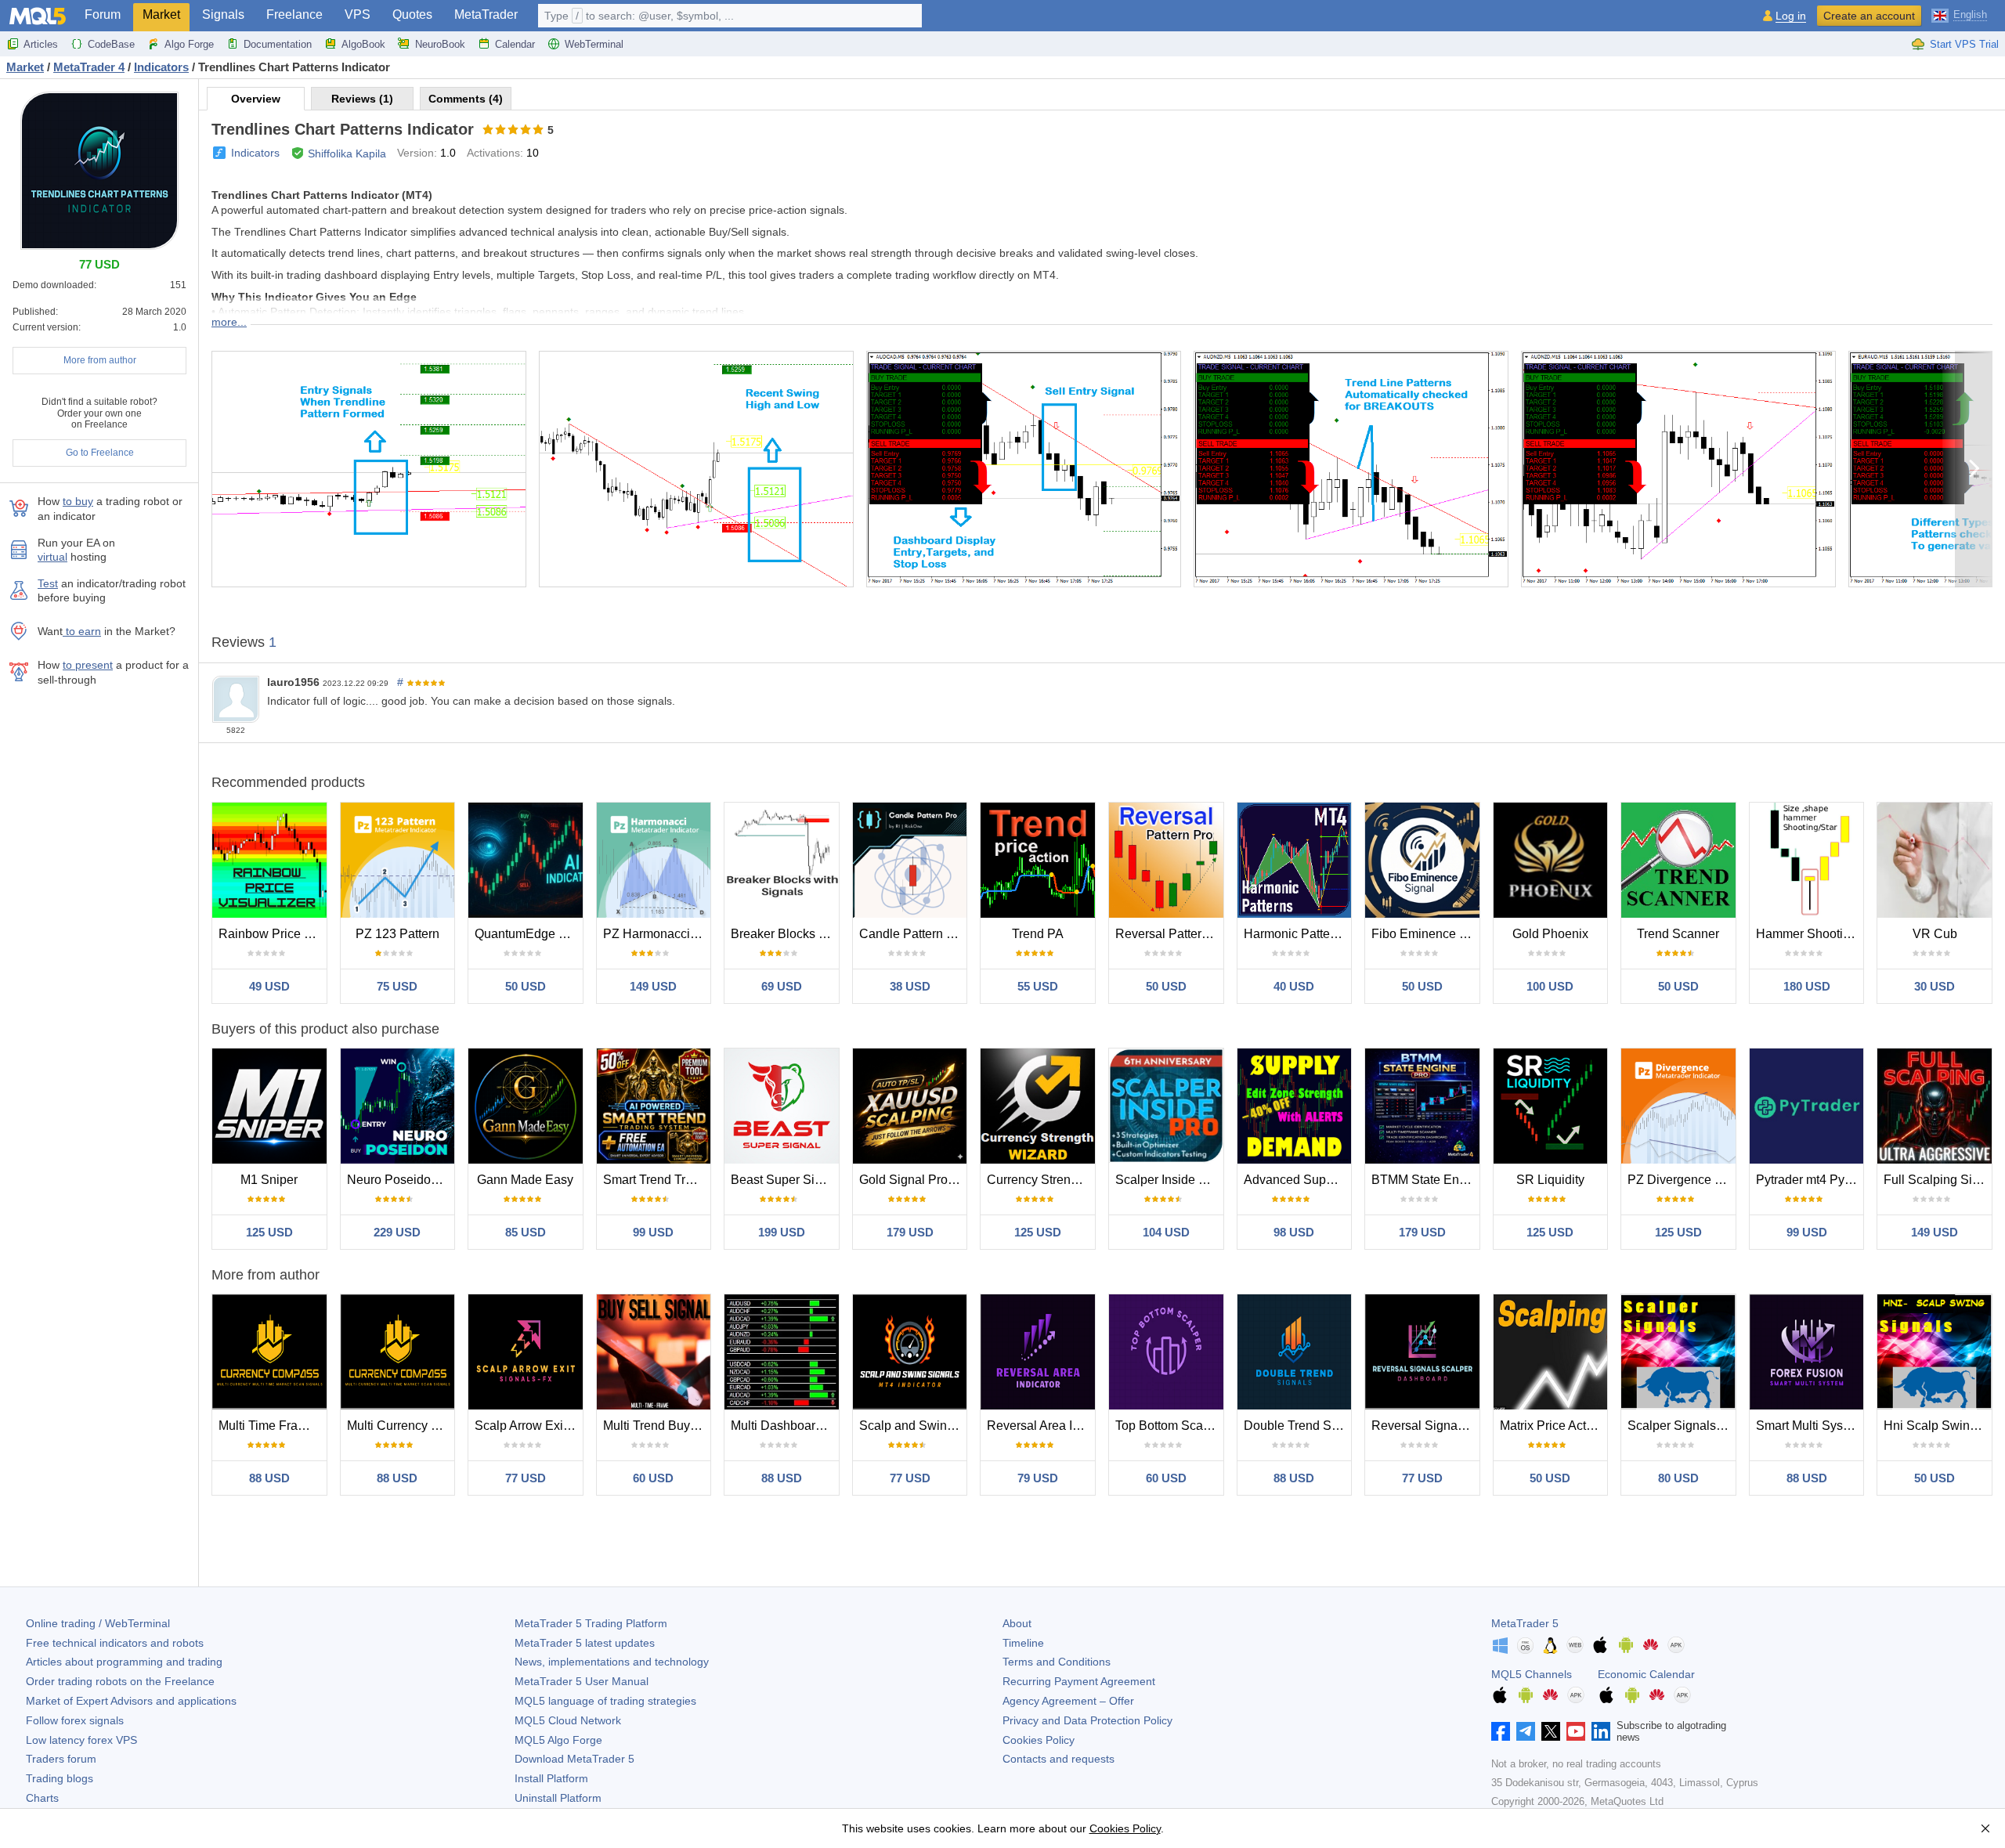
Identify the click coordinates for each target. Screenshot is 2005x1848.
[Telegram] (1526, 1731)
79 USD (1038, 1478)
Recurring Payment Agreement (1079, 1681)
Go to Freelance (100, 453)
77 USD (526, 1478)
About (1017, 1623)
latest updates (585, 1643)
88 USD (269, 1478)
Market (161, 14)
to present (88, 665)
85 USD (526, 1232)
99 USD (653, 1232)
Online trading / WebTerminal (98, 1623)
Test (48, 583)
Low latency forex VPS (81, 1740)
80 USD (1678, 1478)
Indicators (255, 153)
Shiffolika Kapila (347, 153)
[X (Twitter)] (1551, 1731)
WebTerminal (594, 44)
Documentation (278, 44)
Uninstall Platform (558, 1798)
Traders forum (61, 1759)
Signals (223, 14)
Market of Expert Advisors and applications (131, 1701)
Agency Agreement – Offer (1068, 1701)
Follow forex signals (75, 1720)
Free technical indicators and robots (115, 1643)
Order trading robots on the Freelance (120, 1681)
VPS (358, 14)
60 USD (653, 1478)
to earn (82, 631)
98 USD (1294, 1232)
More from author (100, 360)
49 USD (269, 986)
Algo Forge (189, 44)
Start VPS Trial (1964, 44)
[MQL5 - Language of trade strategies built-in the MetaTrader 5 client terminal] (38, 16)
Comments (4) (466, 99)
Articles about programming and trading (124, 1662)
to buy (78, 501)
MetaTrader (486, 14)
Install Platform (551, 1778)
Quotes (412, 14)
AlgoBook (363, 44)
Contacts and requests (1058, 1759)
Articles (41, 44)
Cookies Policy (1039, 1740)
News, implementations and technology (612, 1662)
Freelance (294, 14)
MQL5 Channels (1532, 1674)
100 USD (1550, 986)
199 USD (782, 1232)
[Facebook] (1501, 1731)
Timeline (1023, 1643)
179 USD (910, 1232)
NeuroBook (440, 44)
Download (574, 1759)
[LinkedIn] (1601, 1731)
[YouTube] (1576, 1731)
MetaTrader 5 (1525, 1623)
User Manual (582, 1681)
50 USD (526, 986)
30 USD (1935, 986)
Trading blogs (60, 1778)
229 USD (397, 1232)
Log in (1791, 16)
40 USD (1294, 986)
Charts (42, 1798)
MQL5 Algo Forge (558, 1740)
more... (229, 322)
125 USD (269, 1232)
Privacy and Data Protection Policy (1087, 1720)
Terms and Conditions (1057, 1662)
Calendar (515, 44)
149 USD (653, 986)
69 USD (782, 986)
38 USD (910, 986)
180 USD (1807, 986)
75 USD (397, 986)
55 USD (1038, 986)
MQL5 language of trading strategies (605, 1701)
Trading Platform (591, 1623)
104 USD (1166, 1232)
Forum (103, 14)
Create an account (1869, 16)
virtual (52, 557)
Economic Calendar (1646, 1674)
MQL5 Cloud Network (568, 1720)
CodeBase (111, 44)
